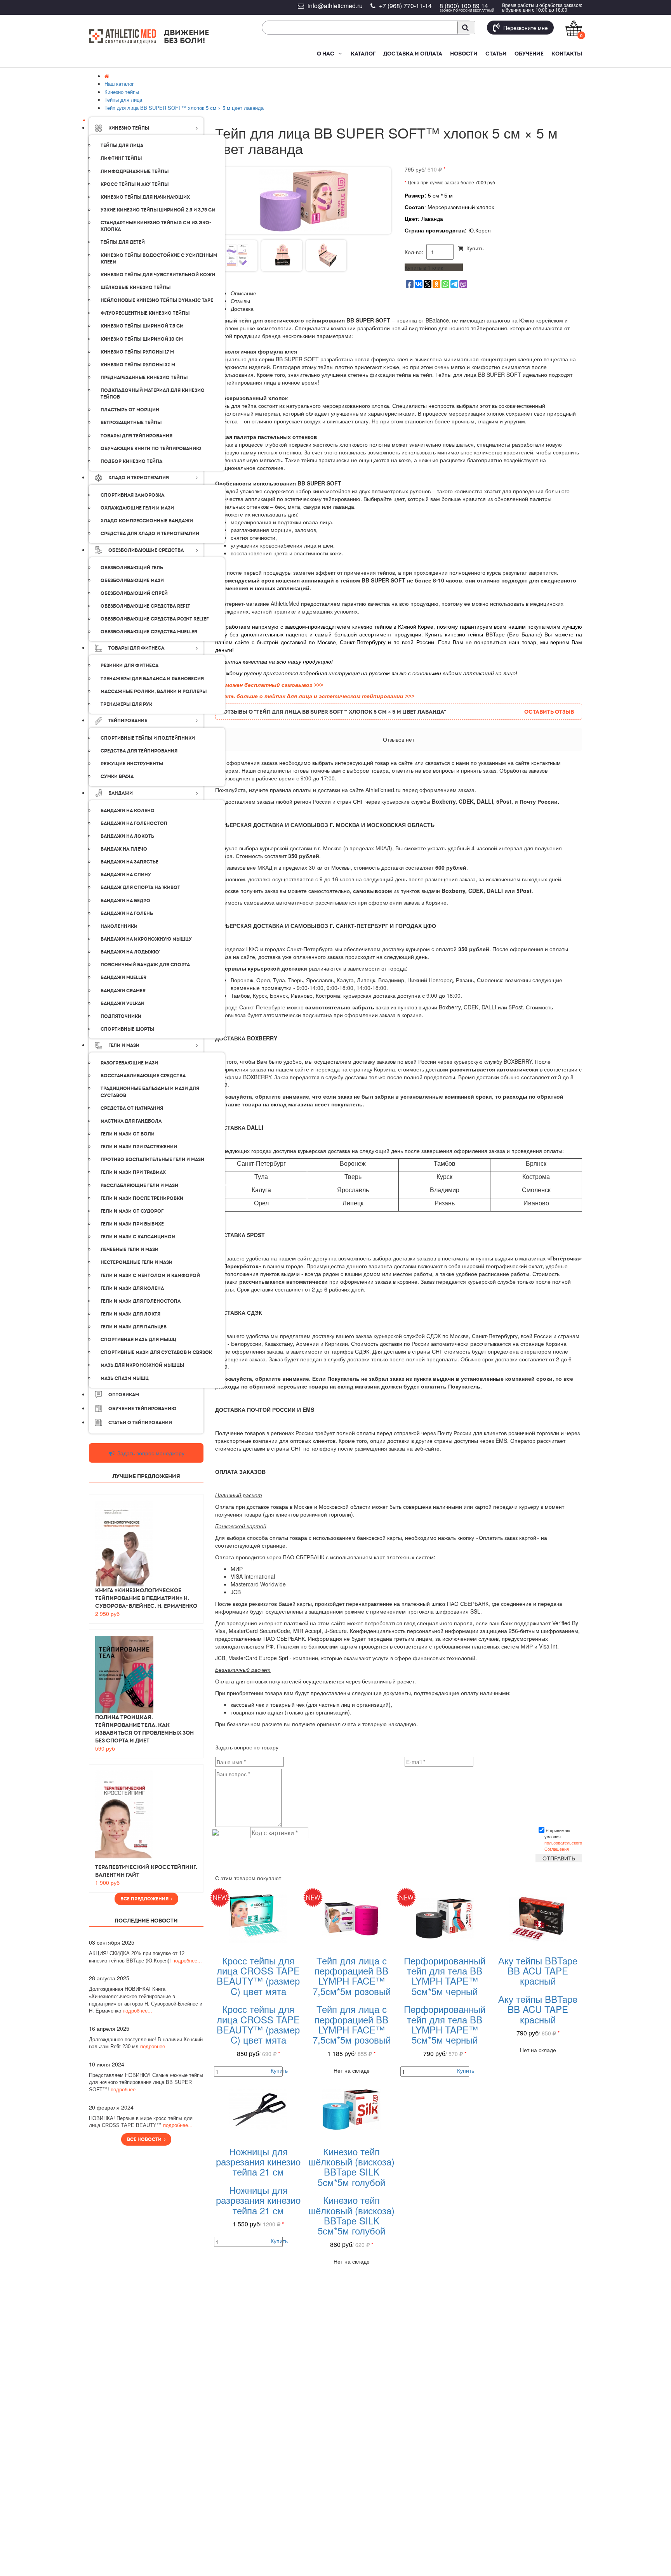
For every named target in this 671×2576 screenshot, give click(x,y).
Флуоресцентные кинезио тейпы (145, 313)
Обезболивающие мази (132, 581)
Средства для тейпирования (139, 751)
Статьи (496, 54)
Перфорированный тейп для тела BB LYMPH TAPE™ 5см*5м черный (445, 1976)
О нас (326, 54)
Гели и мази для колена (132, 1288)
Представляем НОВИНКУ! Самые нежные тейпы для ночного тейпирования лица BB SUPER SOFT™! (146, 2082)
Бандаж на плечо (124, 849)
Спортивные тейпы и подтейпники (148, 738)
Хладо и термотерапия (139, 478)
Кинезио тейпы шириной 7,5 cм (142, 326)
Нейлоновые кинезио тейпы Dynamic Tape (157, 300)
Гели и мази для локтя (130, 1314)
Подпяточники (121, 1016)
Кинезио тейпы (129, 128)
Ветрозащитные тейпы (131, 423)
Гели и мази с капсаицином (138, 1237)
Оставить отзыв (549, 712)
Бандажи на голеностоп (134, 823)
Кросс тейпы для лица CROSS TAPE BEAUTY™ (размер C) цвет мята (258, 1976)
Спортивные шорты (127, 1029)
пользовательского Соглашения (563, 1846)
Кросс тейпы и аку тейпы (135, 184)
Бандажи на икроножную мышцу (146, 939)
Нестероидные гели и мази (136, 1262)
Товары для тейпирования (136, 436)
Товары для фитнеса (136, 648)
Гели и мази (124, 1045)
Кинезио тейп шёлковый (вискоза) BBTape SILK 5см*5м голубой (351, 2167)
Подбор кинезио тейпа (131, 461)
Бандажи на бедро (125, 901)
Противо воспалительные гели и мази (152, 1160)
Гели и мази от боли (128, 1134)
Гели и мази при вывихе (132, 1224)
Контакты (567, 54)
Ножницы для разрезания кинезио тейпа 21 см (258, 2162)
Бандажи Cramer (123, 991)
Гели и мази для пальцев (134, 1327)
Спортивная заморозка (132, 495)
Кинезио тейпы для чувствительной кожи (158, 275)
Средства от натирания (132, 1108)
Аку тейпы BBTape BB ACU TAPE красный (538, 1971)
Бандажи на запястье (130, 862)
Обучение (529, 54)
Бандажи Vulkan (123, 1004)
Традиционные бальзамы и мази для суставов (150, 1092)
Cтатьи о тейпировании (140, 1423)
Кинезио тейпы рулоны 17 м (137, 352)
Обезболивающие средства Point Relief (155, 619)
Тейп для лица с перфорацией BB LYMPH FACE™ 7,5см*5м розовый (352, 1976)
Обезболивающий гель (132, 568)
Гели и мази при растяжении (139, 1147)
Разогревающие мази (129, 1063)
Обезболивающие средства (146, 550)
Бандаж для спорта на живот (140, 888)
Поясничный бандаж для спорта (145, 965)
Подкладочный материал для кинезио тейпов (153, 394)
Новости (464, 54)
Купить (473, 248)
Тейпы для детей (123, 242)
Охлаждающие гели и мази (137, 508)
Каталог (363, 54)
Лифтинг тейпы (121, 158)
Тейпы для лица (122, 146)
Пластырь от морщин (130, 410)
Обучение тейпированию (142, 1409)
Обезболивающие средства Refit (145, 606)
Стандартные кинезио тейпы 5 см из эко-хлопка (156, 226)
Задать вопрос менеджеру (150, 1453)
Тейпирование (128, 721)
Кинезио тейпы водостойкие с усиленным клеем (159, 259)
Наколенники (119, 926)
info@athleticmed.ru (335, 6)
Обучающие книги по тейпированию (151, 449)
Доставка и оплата (413, 54)
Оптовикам (124, 1395)
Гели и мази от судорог (132, 1211)
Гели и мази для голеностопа (141, 1301)
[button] (340, 54)
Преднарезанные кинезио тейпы (144, 378)
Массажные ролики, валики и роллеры (154, 692)
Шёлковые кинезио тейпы (136, 288)
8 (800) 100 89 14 (464, 6)
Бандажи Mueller (123, 978)
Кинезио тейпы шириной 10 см (142, 339)
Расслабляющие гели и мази (139, 1186)
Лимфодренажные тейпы (135, 172)
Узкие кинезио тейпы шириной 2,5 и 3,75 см (158, 210)
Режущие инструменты (132, 764)
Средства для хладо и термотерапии (150, 534)
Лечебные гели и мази (130, 1250)
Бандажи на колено (128, 811)
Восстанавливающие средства (143, 1076)
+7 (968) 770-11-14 (405, 6)
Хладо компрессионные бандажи (147, 521)
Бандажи (121, 793)
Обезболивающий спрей (134, 593)
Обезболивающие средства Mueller (149, 632)
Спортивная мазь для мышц (138, 1340)
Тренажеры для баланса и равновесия (152, 679)
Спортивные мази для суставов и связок (156, 1352)
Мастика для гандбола (131, 1121)
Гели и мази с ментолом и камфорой (150, 1276)
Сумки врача (117, 777)
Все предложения (146, 1899)
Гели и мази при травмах (133, 1172)
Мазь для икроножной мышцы (142, 1365)
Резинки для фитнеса (130, 666)
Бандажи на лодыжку (130, 952)
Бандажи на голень (127, 914)
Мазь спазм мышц (125, 1378)
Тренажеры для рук (126, 704)
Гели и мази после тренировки (142, 1198)
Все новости (145, 2139)
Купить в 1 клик (424, 267)
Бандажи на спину (126, 875)
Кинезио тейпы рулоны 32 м (138, 365)
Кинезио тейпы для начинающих (145, 197)
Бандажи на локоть (127, 836)
